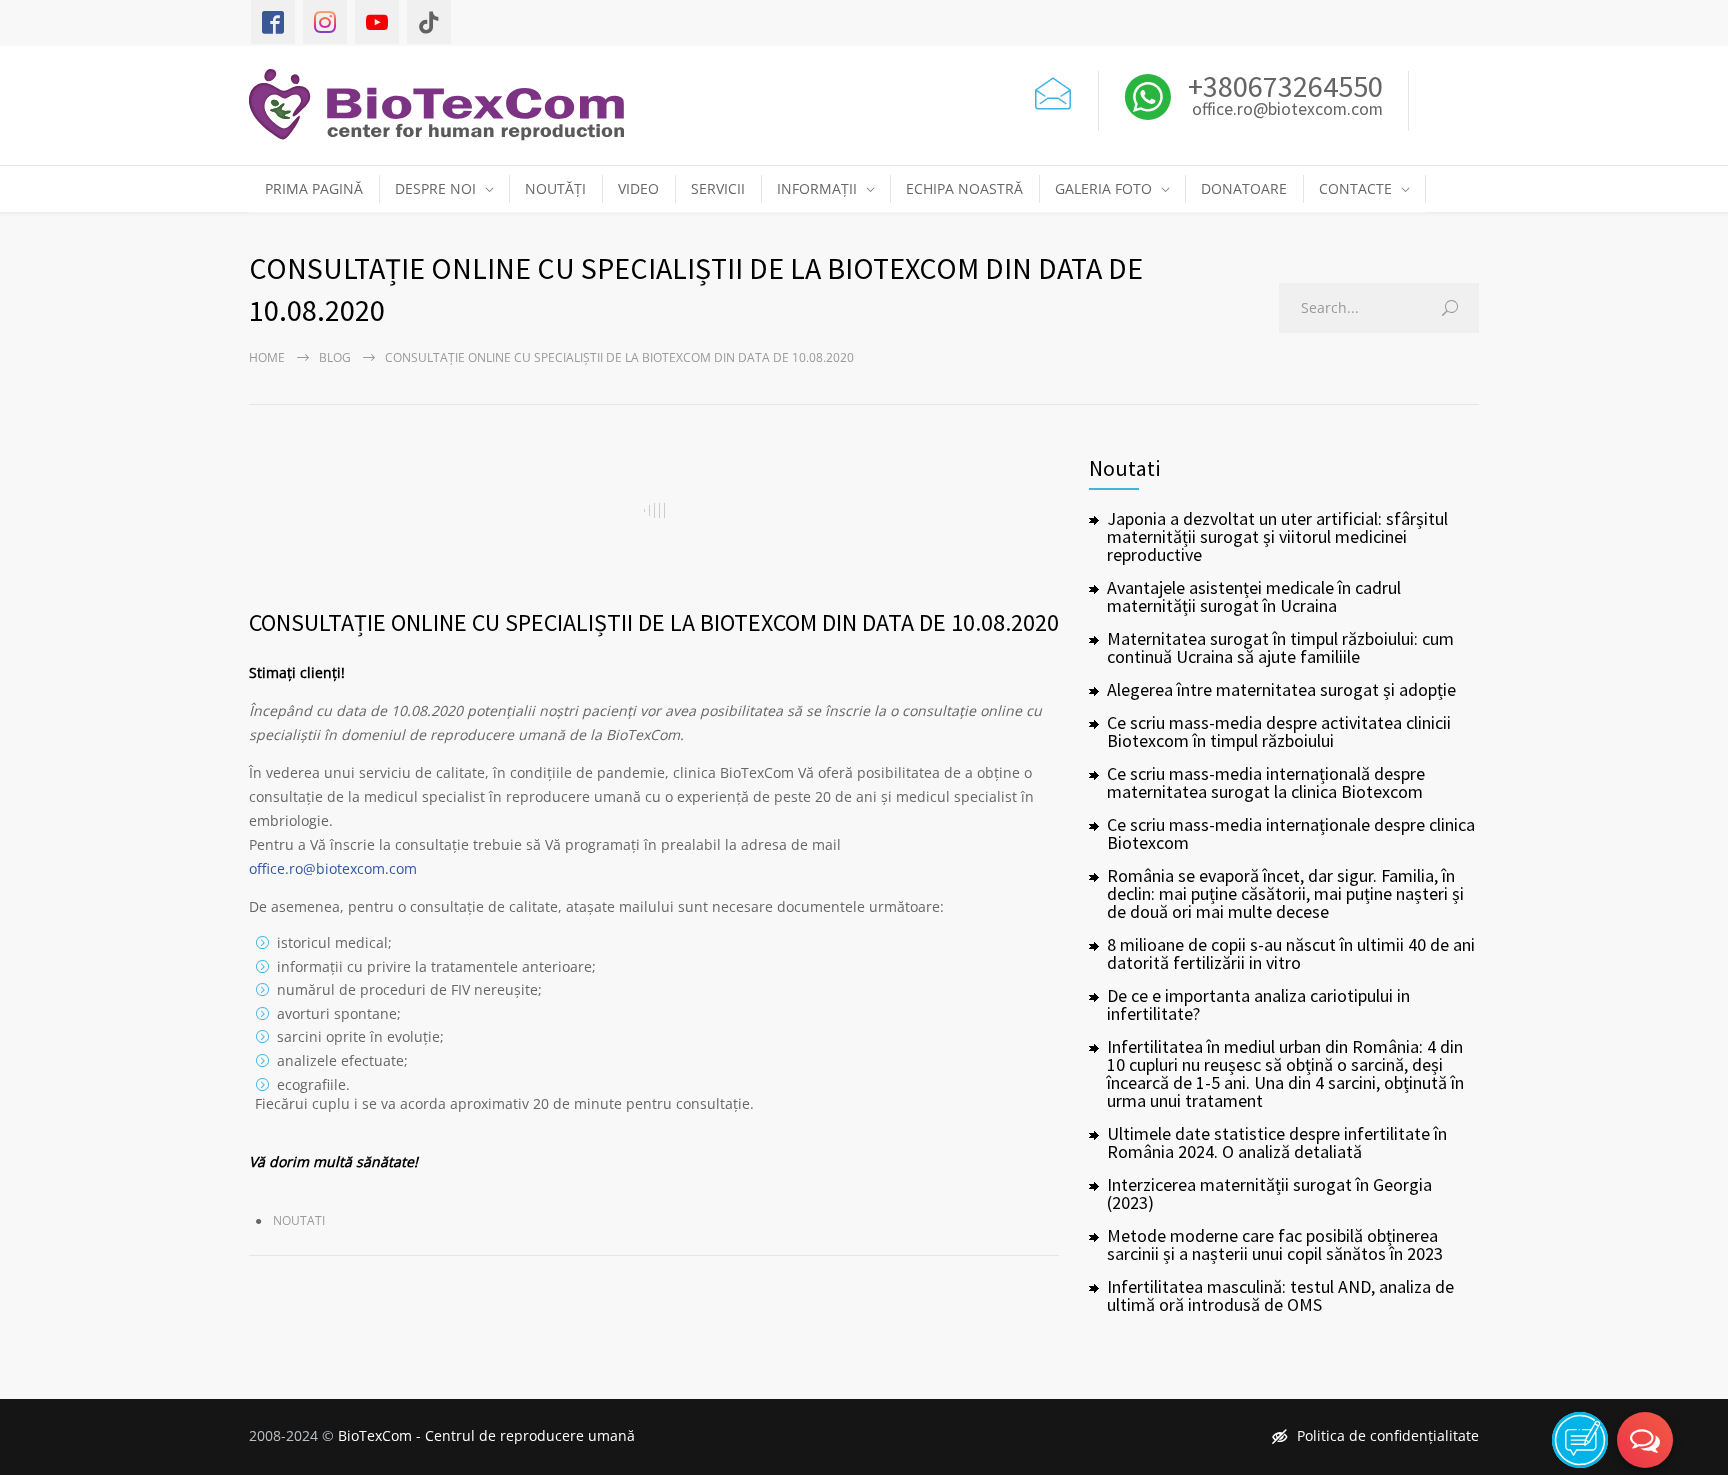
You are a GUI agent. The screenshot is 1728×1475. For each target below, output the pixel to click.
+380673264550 (1282, 86)
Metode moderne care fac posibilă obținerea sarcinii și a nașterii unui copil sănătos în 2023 (1275, 1244)
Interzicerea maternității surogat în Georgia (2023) (1269, 1193)
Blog (335, 357)
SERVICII (718, 188)
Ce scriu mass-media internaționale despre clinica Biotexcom (1291, 833)
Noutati (299, 1220)
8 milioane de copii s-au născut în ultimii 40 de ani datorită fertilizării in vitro (1291, 953)
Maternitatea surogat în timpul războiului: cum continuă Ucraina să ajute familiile (1280, 647)
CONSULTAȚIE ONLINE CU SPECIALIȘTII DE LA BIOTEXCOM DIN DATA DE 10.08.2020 (654, 622)
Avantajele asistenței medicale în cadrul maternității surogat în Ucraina (1254, 596)
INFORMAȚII (817, 188)
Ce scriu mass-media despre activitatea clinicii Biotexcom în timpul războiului (1279, 731)
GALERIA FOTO (1103, 188)
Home (267, 357)
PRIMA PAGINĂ (314, 188)
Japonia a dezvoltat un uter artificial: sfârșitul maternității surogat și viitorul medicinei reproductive (1277, 536)
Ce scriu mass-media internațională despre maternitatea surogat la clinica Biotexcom (1266, 782)
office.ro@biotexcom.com (1287, 110)
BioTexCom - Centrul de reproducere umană (486, 1435)
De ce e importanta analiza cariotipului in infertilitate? (1258, 1004)
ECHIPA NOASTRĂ (964, 188)
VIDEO (638, 188)
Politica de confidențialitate (1388, 1435)
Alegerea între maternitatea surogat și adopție (1281, 689)
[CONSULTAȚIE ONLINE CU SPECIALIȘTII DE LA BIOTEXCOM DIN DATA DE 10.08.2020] (654, 510)
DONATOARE (1244, 188)
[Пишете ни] (1053, 90)
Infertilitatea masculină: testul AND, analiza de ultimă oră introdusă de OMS (1280, 1295)
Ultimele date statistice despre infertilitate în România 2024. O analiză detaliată (1277, 1142)
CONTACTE (1355, 188)
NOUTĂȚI (555, 188)
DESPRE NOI (435, 188)
